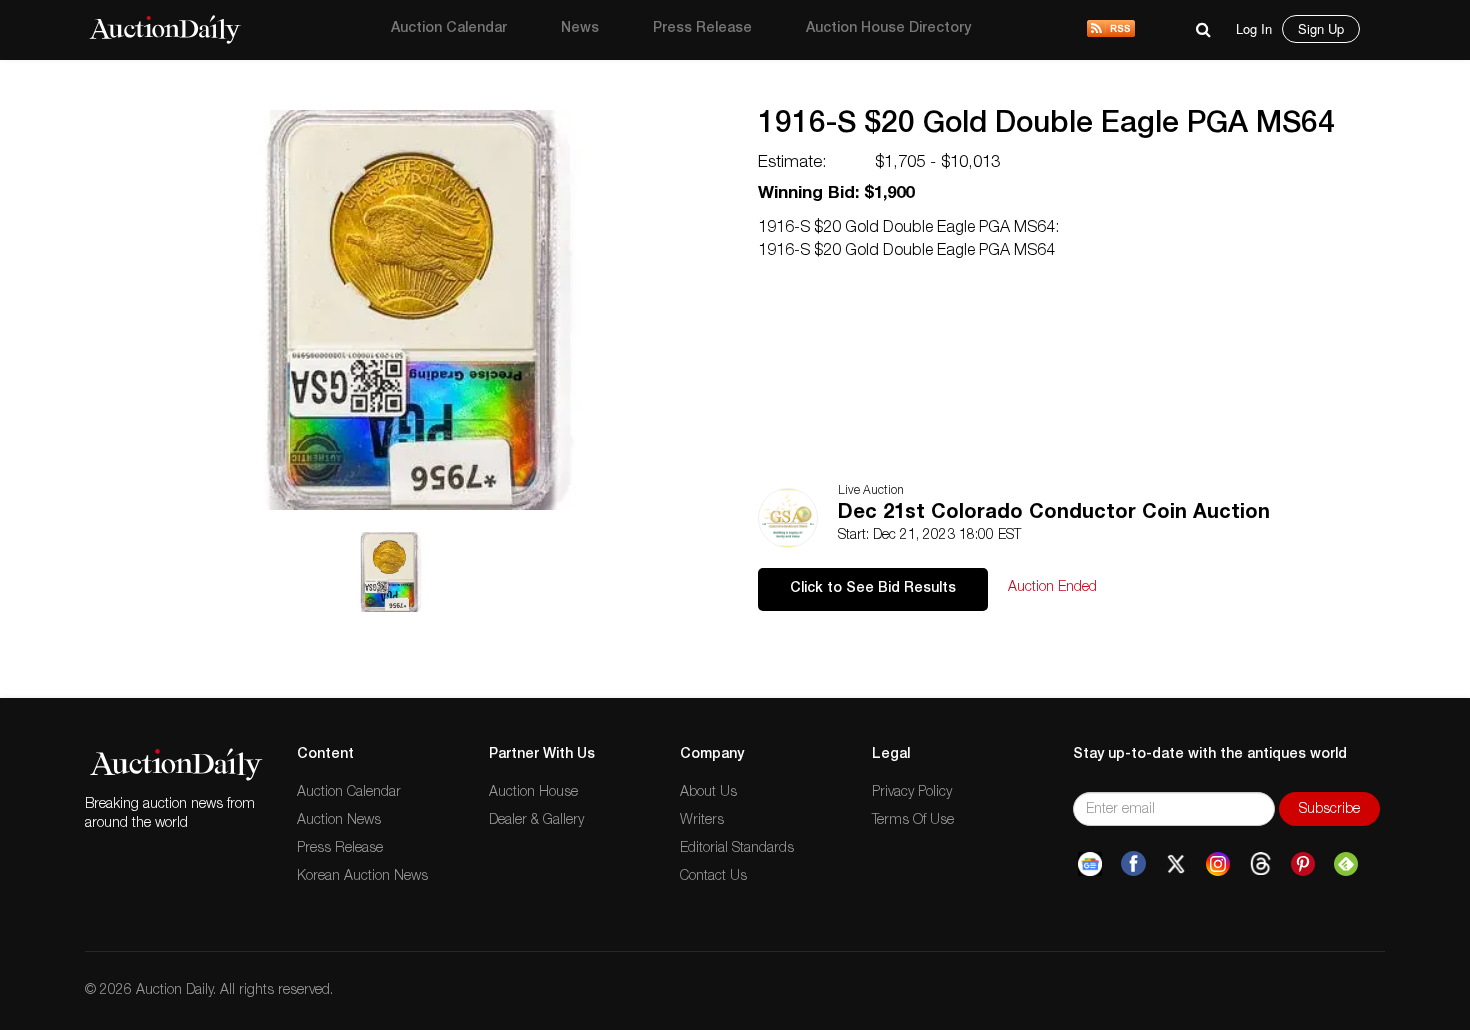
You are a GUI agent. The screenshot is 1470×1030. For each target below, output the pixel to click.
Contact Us (713, 877)
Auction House (533, 793)
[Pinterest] (1303, 864)
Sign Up (1321, 28)
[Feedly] (1346, 864)
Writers (702, 821)
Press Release (702, 29)
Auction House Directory (888, 29)
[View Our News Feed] (1111, 30)
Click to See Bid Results (873, 589)
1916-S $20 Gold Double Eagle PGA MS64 (1046, 126)
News (580, 29)
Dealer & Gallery (536, 821)
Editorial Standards (737, 849)
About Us (708, 793)
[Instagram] (1218, 864)
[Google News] (1090, 864)
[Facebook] (1133, 864)
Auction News (339, 821)
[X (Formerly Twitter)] (1176, 864)
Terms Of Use (913, 821)
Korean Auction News (362, 877)
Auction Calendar (449, 29)
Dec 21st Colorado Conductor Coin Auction (1054, 514)
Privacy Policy (912, 793)
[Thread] (1260, 864)
